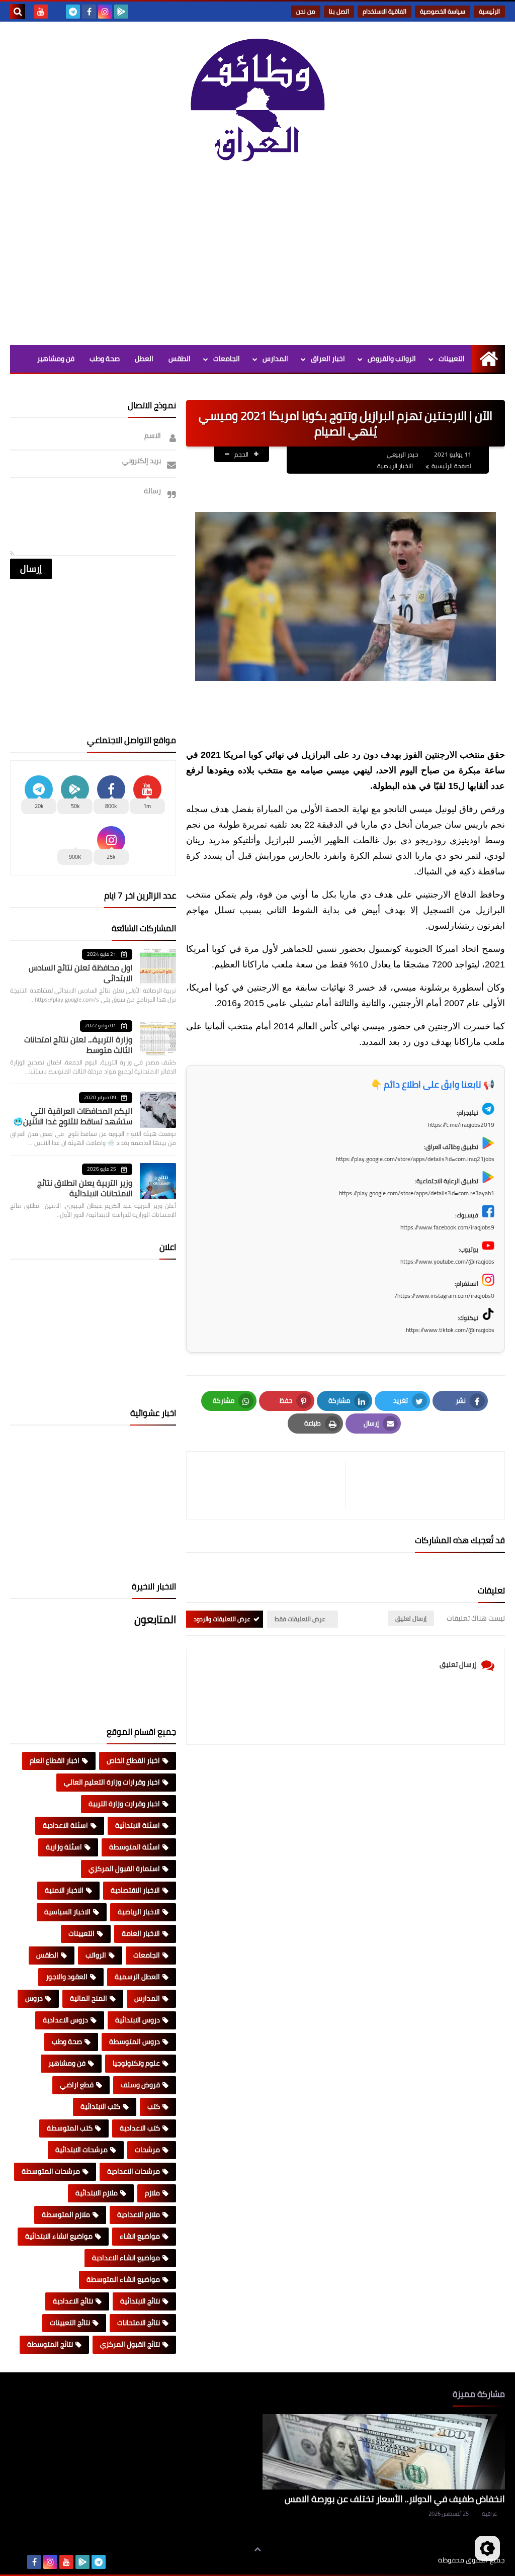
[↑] (257, 2549)
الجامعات (227, 359)
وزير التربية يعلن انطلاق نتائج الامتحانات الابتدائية (85, 1188)
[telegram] (73, 12)
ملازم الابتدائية (97, 2193)
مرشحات (147, 2150)
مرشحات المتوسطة (51, 2171)
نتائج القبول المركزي (130, 2344)
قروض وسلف (140, 2085)
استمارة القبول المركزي (124, 1869)
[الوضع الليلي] (487, 2548)
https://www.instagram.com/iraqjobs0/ (445, 1296)
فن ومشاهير (56, 359)
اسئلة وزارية (64, 1847)
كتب (154, 2106)
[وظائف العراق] (257, 105)
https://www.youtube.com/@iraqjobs (447, 1261)
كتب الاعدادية (140, 2128)
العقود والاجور (67, 1977)
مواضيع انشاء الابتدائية (59, 2236)
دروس (34, 1998)
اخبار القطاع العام (55, 1760)
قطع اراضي (77, 2085)
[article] (271, 1486)
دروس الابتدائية (138, 2020)
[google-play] (121, 12)
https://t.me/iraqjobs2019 (461, 1125)
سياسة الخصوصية (443, 11)
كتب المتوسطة (70, 2128)
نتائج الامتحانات (139, 2323)
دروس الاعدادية (65, 2020)
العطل (144, 359)
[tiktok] (57, 12)
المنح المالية (89, 1998)
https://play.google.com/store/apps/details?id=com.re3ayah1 (417, 1193)
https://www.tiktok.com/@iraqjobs (450, 1330)
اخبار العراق (328, 359)
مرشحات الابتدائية (81, 2150)
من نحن (306, 11)
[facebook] (89, 12)
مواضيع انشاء (140, 2236)
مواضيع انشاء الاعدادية (126, 2258)
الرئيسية (489, 11)
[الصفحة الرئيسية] (489, 359)
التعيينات (452, 359)
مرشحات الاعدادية (134, 2171)
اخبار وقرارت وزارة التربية (124, 1804)
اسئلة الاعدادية (65, 1825)
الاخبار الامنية (64, 1890)
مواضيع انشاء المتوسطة (123, 2279)
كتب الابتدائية (100, 2106)
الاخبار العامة (141, 1933)
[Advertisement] (257, 259)
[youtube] (41, 12)
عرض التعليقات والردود (222, 1619)
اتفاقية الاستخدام (384, 11)
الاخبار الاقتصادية (135, 1890)
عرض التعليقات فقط (300, 1619)
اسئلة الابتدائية (138, 1825)
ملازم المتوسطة (66, 2214)
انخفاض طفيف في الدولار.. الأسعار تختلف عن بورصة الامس (395, 2499)
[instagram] (105, 12)
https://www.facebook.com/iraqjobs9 (447, 1227)
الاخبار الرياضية (395, 466)
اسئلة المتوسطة (135, 1847)
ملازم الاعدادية (139, 2214)
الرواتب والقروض (392, 359)
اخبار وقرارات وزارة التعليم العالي (112, 1782)
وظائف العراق (407, 2560)
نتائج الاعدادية (73, 2301)
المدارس (275, 359)
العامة (181, 386)
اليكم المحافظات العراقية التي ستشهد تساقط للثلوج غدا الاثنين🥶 (73, 1116)
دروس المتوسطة (135, 2041)
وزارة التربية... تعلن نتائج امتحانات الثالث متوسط (78, 1045)
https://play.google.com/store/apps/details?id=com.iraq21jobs (415, 1159)
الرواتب (96, 1955)
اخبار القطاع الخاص (133, 1760)
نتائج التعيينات (70, 2323)
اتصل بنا (339, 11)
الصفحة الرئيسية (452, 466)
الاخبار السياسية (67, 1912)
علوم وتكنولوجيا (136, 2063)
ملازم (152, 2193)
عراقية (489, 2514)
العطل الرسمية (137, 1977)
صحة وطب (105, 359)
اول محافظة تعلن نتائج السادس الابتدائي (80, 973)
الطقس (180, 359)
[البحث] (18, 12)
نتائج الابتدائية (140, 2301)
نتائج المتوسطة (50, 2344)
